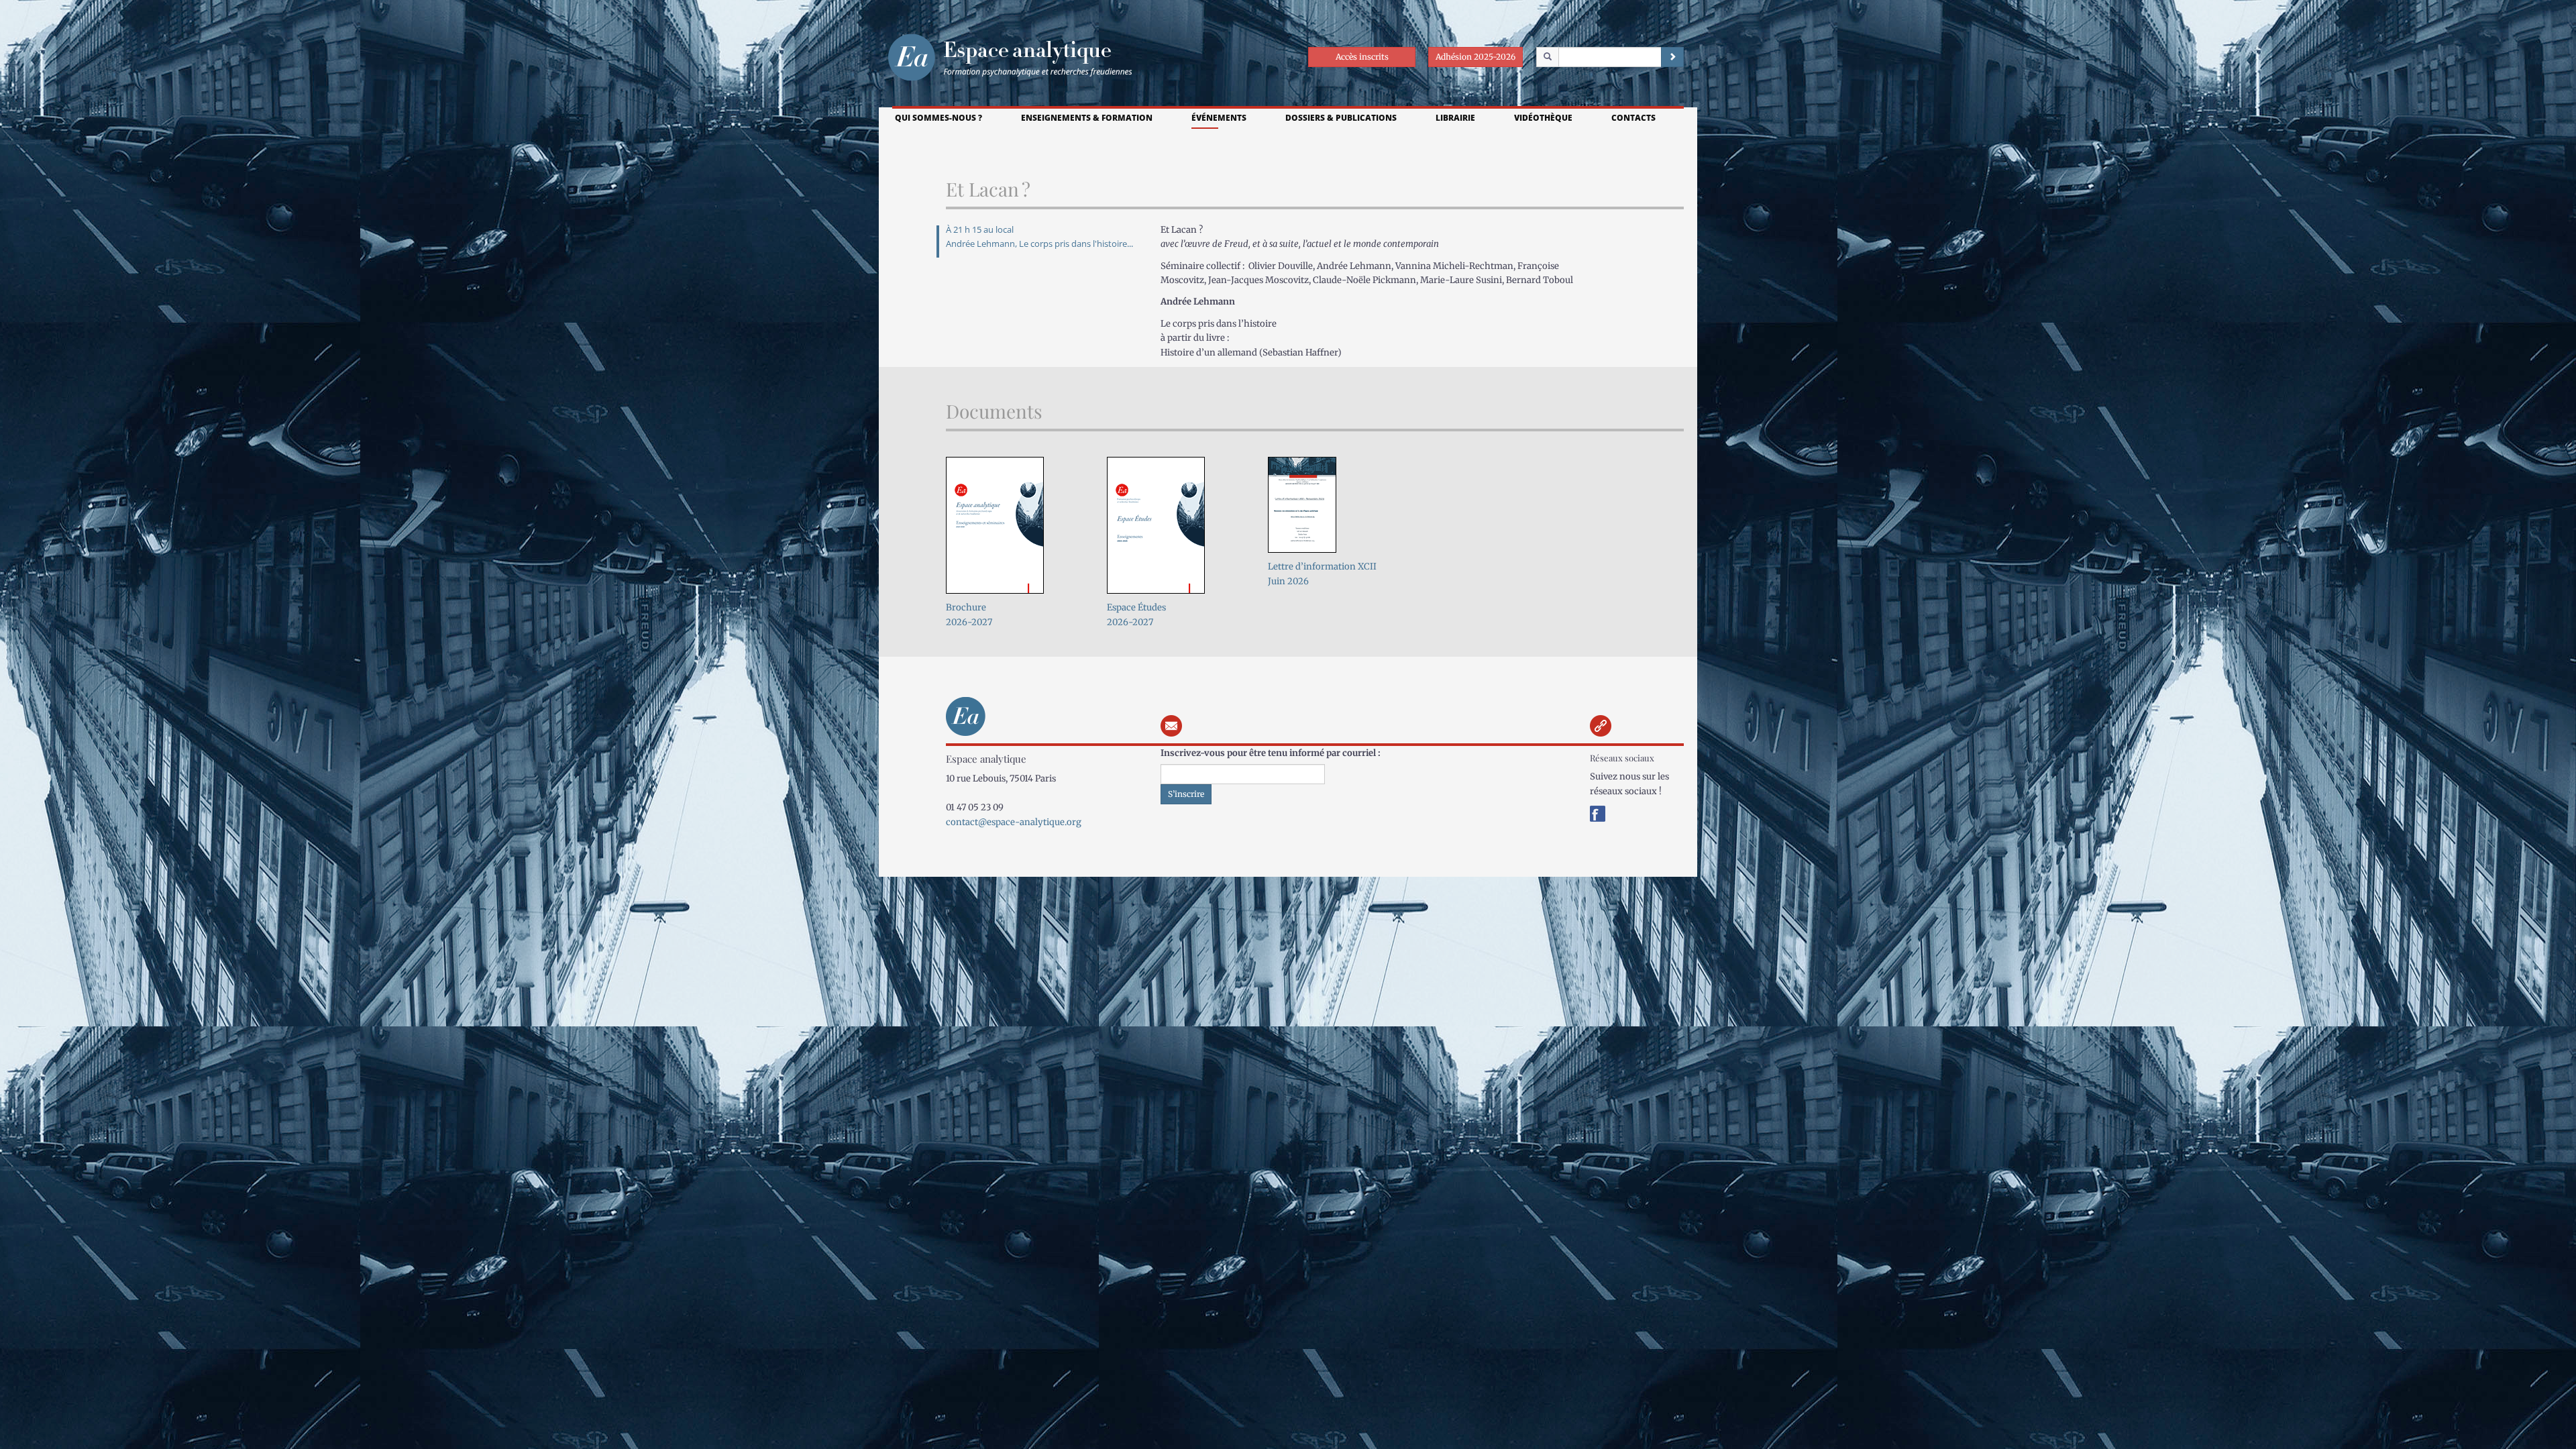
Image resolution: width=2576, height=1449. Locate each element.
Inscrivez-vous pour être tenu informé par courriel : (1271, 753)
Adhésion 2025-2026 (1475, 57)
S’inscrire (1186, 794)
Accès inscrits (1362, 57)
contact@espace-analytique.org (1014, 822)
